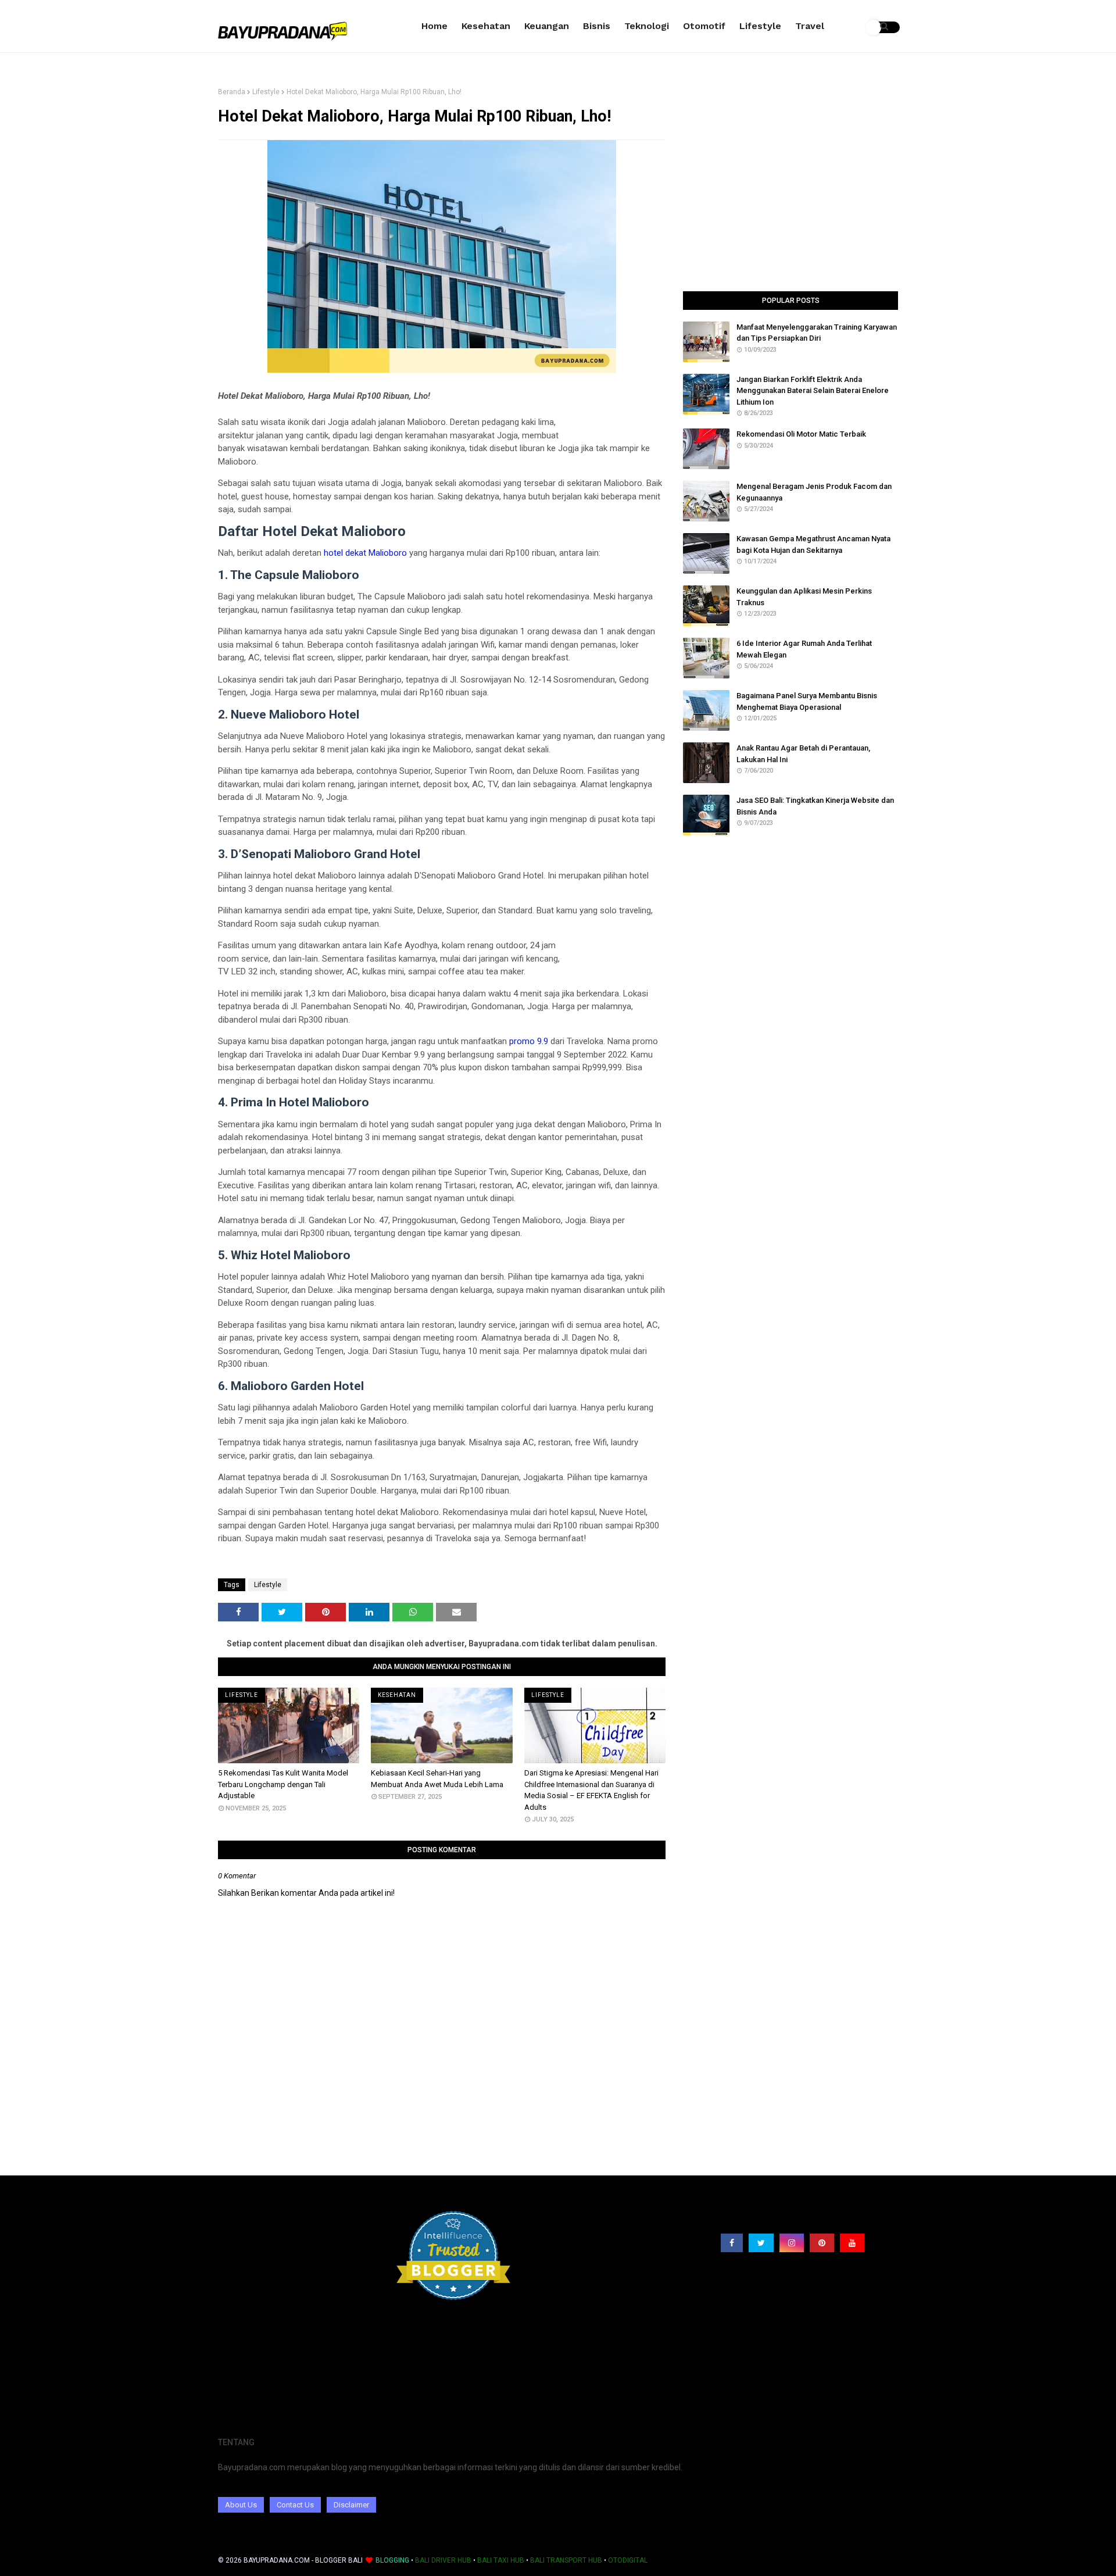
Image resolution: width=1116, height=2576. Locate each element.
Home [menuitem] (434, 26)
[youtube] (852, 2243)
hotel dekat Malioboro (365, 553)
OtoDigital (628, 2560)
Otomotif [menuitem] (704, 26)
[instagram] (792, 2243)
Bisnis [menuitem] (597, 26)
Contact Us (295, 2505)
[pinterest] (822, 2243)
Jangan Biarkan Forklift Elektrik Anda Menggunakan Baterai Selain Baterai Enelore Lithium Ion (813, 391)
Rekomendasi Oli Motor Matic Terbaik (801, 434)
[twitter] (761, 2243)
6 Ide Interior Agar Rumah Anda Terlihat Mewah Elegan (804, 649)
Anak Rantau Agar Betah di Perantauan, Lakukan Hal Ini (803, 754)
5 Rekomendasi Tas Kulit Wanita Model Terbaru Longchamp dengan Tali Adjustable (283, 1784)
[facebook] (732, 2243)
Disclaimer (351, 2505)
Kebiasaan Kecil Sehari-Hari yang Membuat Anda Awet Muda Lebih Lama (437, 1779)
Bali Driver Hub (443, 2560)
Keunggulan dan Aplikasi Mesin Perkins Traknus (804, 597)
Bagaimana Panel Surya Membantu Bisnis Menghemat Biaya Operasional (807, 701)
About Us (241, 2505)
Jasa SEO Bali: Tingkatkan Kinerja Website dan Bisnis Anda (815, 806)
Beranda (232, 92)
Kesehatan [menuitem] (486, 26)
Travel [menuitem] (810, 26)
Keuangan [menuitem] (547, 26)
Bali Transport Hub (566, 2560)
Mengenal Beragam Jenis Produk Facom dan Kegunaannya (814, 492)
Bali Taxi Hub (501, 2560)
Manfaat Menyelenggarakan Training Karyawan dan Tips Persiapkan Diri (817, 333)
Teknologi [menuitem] (647, 26)
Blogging (392, 2560)
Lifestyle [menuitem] (760, 26)
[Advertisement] (791, 190)
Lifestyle (266, 92)
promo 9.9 (529, 1041)
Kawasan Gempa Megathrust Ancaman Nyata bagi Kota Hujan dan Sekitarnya (813, 544)
